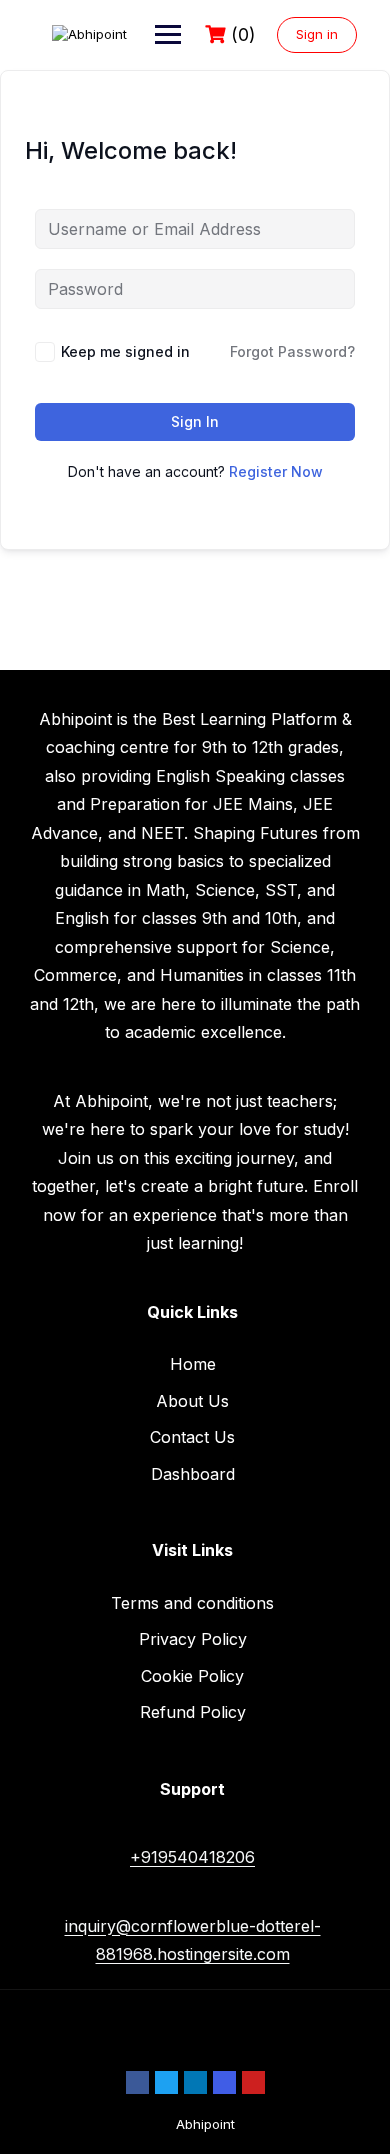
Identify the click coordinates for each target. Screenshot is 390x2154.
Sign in (317, 34)
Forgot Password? (292, 351)
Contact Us (192, 1437)
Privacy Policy (193, 1639)
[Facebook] (137, 2082)
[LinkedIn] (195, 2082)
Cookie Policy (192, 1676)
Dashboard (193, 1474)
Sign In (195, 421)
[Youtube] (253, 2082)
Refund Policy (193, 1712)
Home (193, 1364)
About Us (192, 1401)
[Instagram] (224, 2082)
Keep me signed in (125, 351)
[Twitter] (166, 2082)
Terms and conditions (192, 1603)
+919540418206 (192, 1857)
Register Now (276, 471)
